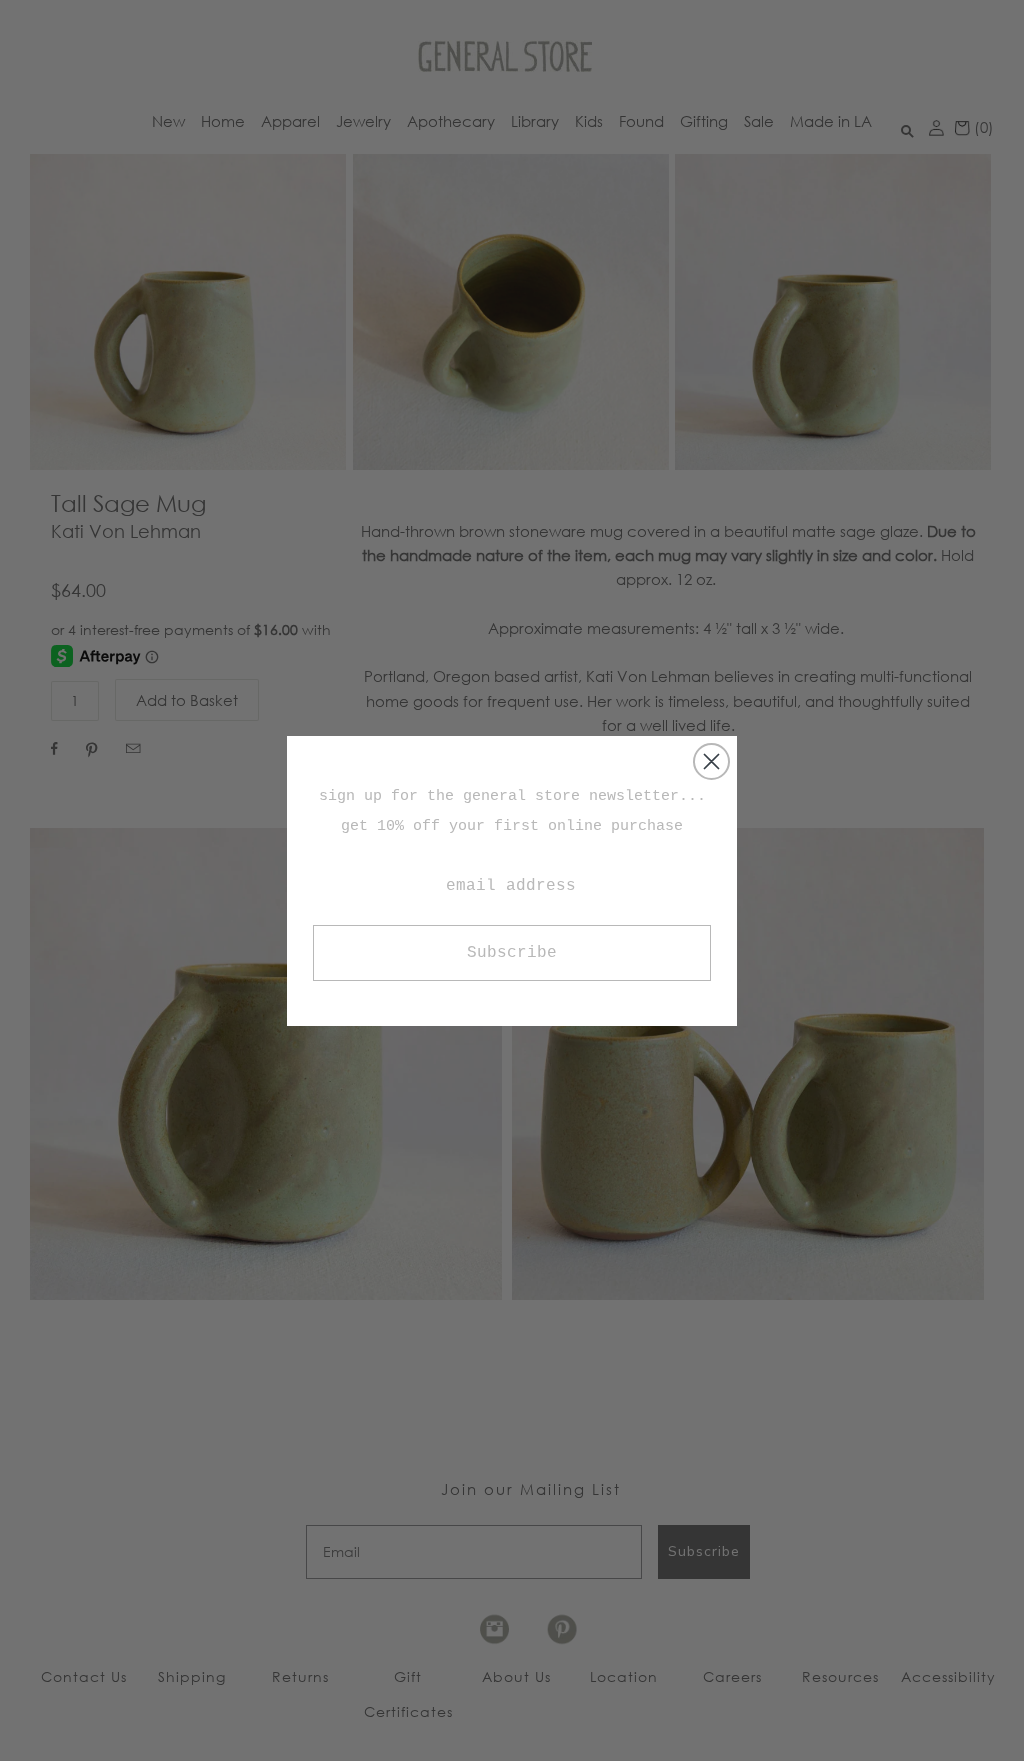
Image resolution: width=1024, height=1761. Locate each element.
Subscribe (512, 953)
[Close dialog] (711, 761)
